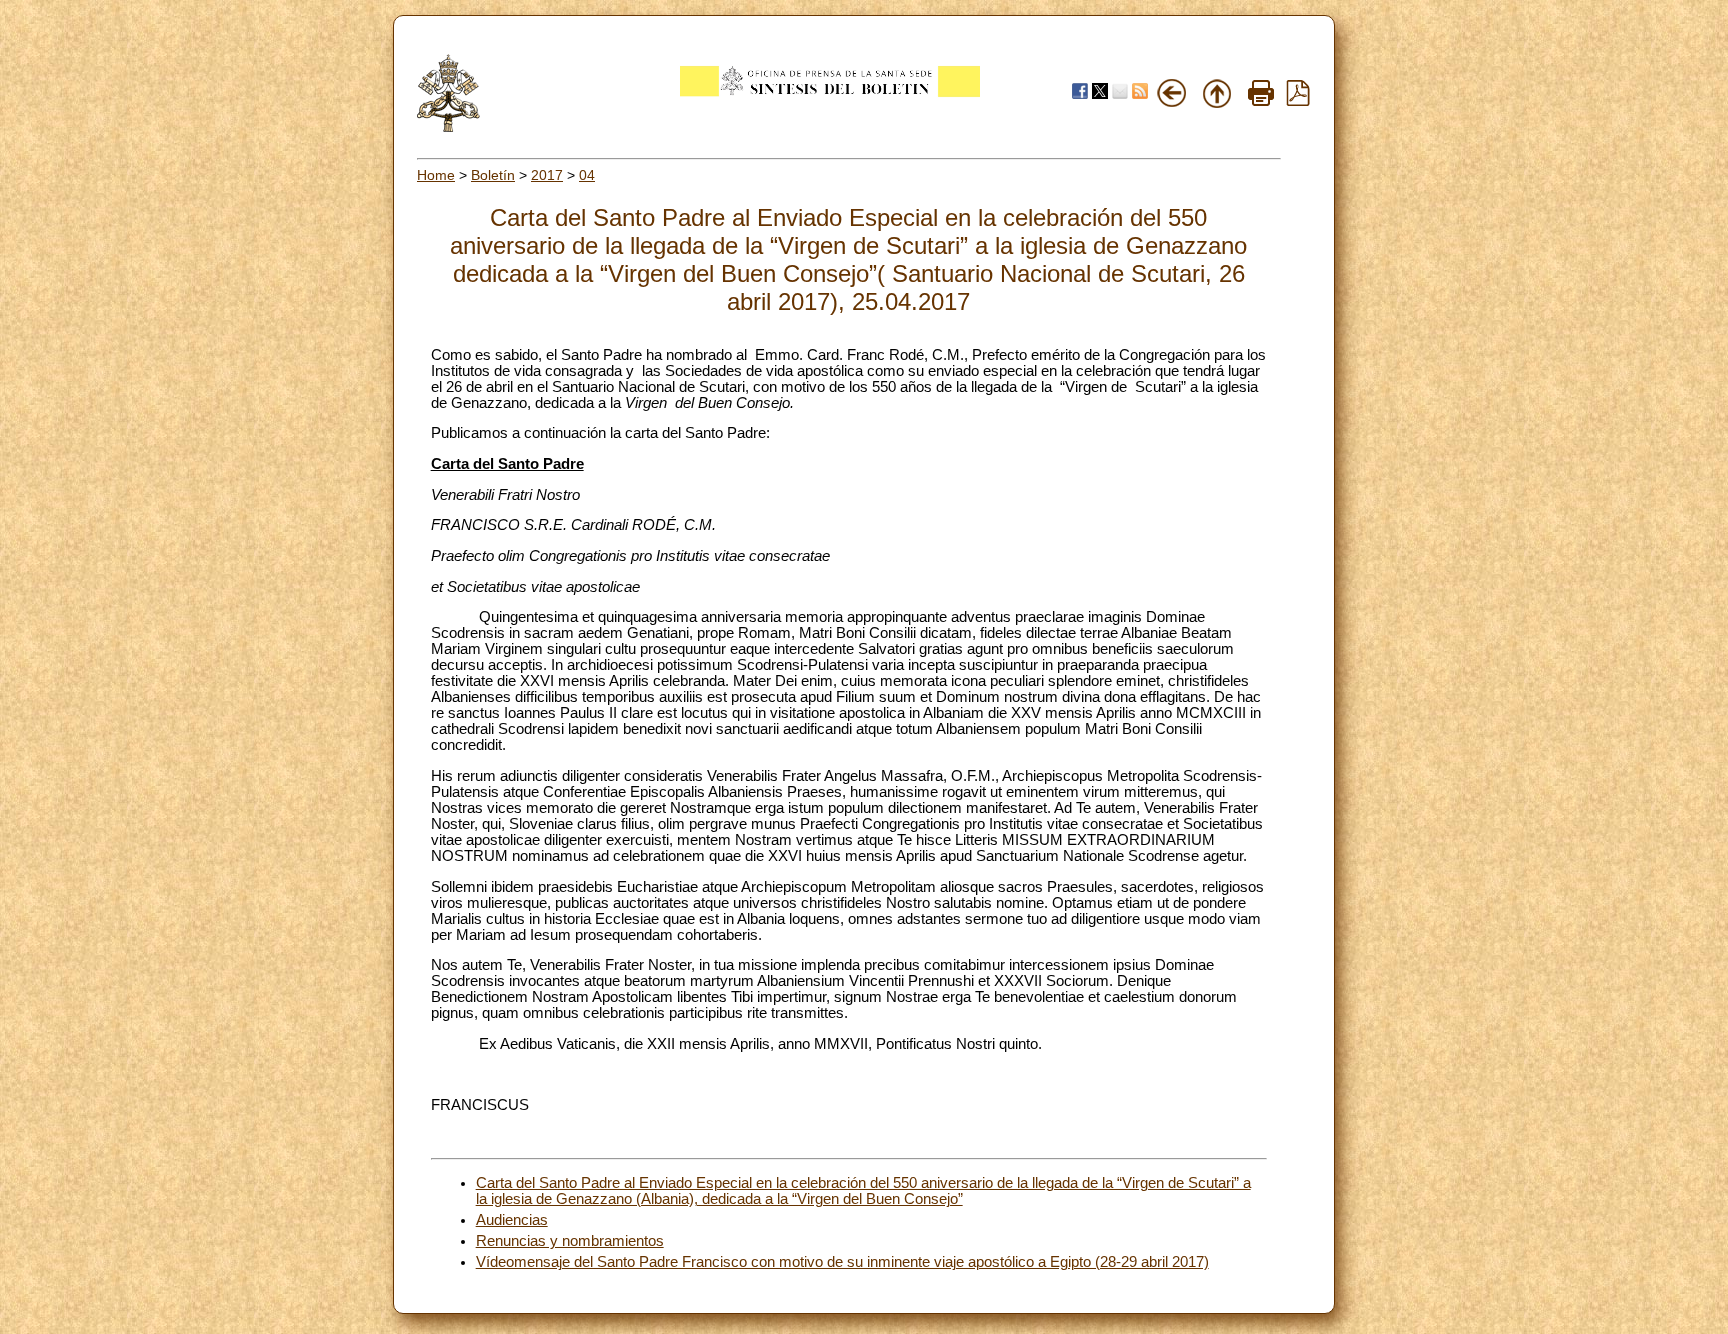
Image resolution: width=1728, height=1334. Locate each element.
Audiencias (512, 1220)
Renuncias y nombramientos (570, 1241)
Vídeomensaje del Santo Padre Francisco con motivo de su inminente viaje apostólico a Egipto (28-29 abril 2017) (842, 1262)
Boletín (493, 175)
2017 (547, 175)
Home (436, 175)
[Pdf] (1298, 101)
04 (587, 175)
